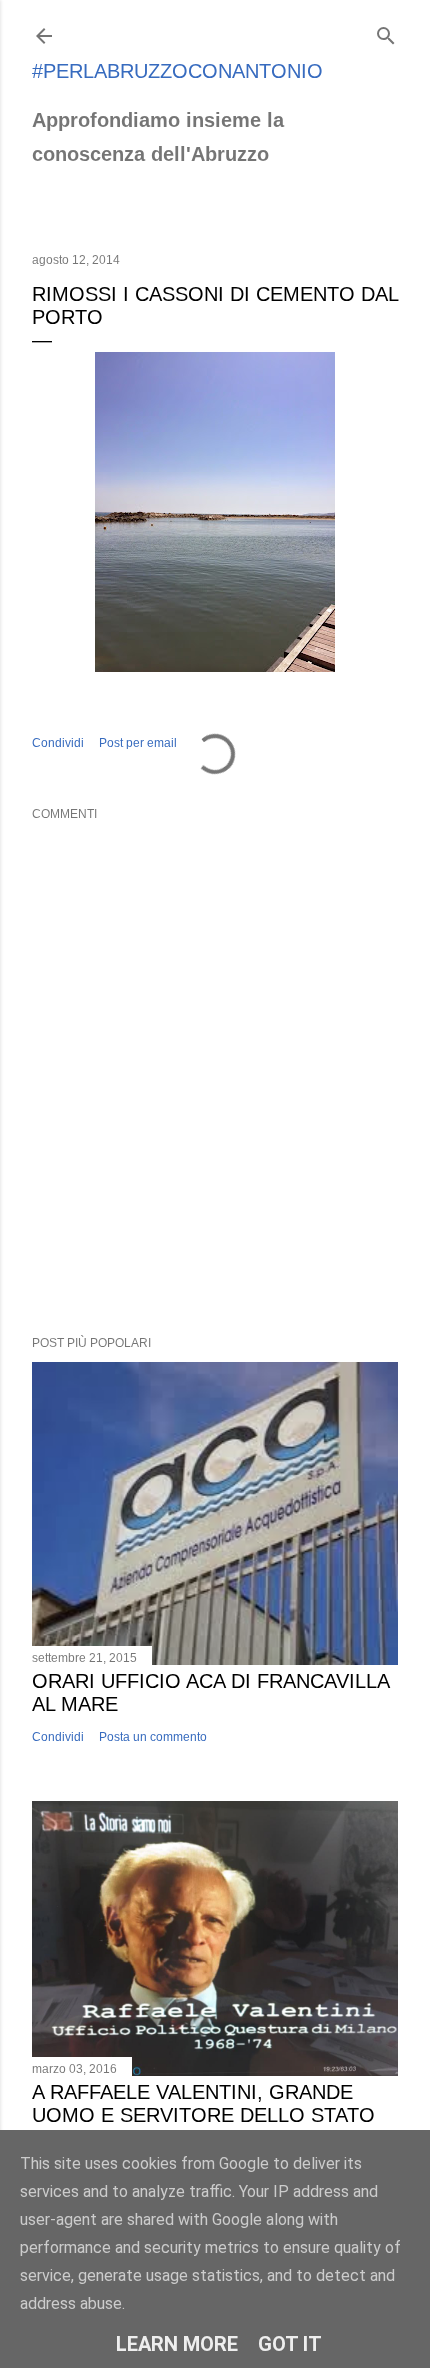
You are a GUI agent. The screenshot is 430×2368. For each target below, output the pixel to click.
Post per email (138, 743)
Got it (290, 2344)
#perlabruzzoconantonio (177, 71)
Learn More (177, 2344)
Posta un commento (153, 1737)
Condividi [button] (58, 743)
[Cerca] (386, 31)
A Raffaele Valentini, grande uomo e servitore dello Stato (203, 2103)
